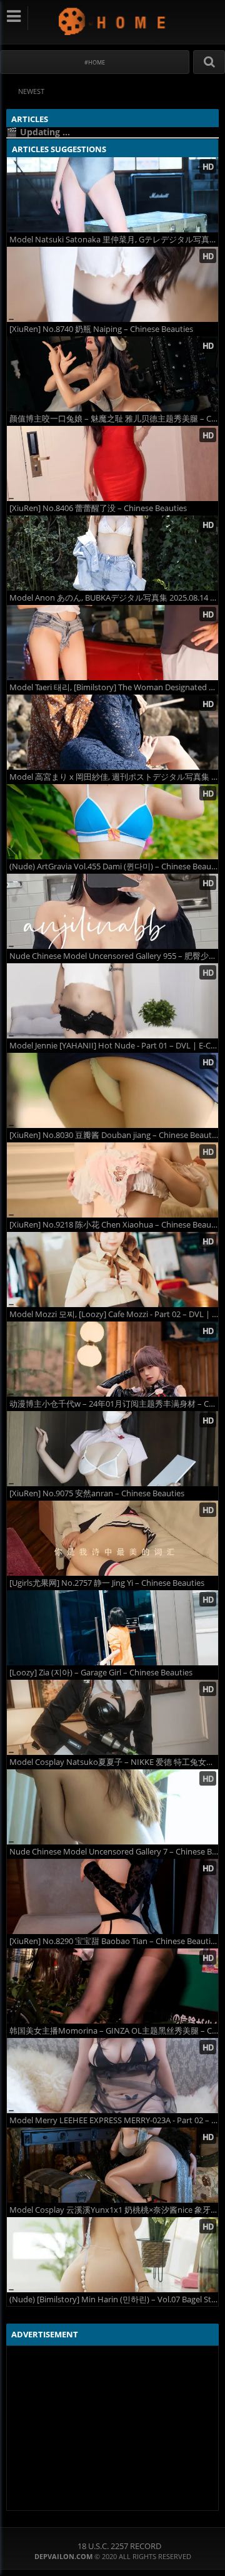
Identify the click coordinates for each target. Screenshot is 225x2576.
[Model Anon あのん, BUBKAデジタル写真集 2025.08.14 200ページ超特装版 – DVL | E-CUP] (112, 553)
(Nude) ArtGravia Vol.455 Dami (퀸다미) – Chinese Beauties (114, 866)
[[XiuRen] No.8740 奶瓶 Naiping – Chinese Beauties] (112, 284)
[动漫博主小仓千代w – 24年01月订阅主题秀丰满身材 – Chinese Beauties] (112, 1359)
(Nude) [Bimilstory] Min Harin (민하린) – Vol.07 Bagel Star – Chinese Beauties (114, 2299)
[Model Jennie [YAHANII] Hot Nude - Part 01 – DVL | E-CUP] (112, 1001)
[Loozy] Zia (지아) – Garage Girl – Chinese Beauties (101, 1673)
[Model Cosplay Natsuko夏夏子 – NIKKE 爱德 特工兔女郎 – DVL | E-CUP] (112, 1717)
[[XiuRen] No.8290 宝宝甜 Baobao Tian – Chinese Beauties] (112, 1896)
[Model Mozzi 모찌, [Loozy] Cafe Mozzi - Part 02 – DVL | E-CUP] (112, 1270)
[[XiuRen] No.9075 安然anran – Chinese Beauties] (112, 1449)
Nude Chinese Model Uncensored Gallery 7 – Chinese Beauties (114, 1852)
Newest (31, 91)
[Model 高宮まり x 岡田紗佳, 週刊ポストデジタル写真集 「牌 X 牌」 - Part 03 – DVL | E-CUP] (112, 732)
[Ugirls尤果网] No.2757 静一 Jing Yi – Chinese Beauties (107, 1583)
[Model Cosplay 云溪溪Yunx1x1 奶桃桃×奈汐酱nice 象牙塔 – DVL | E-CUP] (112, 2165)
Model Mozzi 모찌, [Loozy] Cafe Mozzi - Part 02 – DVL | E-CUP (114, 1314)
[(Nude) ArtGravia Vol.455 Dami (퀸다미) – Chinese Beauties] (112, 822)
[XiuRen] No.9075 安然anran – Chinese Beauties (97, 1493)
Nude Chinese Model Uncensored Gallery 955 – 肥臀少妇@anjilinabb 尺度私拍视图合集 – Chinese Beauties (114, 956)
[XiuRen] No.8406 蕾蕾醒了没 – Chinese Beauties (98, 508)
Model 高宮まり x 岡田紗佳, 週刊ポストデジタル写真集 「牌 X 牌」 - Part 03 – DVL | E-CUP (114, 777)
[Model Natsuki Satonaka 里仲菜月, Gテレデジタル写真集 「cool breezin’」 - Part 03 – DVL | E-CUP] (112, 195)
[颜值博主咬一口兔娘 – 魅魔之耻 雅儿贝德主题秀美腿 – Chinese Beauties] (112, 374)
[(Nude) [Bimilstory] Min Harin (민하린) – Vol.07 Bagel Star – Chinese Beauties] (112, 2255)
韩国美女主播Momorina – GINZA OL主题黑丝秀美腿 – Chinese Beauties (114, 2031)
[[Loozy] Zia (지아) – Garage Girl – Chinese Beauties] (112, 1628)
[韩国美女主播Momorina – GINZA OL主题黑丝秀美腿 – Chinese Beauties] (112, 1986)
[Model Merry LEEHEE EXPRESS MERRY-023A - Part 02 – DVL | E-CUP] (112, 2076)
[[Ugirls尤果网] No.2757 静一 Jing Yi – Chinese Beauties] (112, 1538)
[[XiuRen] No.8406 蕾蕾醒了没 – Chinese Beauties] (112, 463)
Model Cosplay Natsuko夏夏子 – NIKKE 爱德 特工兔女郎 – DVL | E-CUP (114, 1762)
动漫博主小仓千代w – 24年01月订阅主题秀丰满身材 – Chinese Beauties (114, 1404)
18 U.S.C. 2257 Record (119, 2546)
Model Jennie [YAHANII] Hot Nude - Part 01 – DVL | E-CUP (114, 1046)
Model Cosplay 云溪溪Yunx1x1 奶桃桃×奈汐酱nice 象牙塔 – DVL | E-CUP (114, 2210)
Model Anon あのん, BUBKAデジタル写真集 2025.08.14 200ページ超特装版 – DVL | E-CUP (114, 598)
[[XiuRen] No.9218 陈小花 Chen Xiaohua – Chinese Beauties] (112, 1180)
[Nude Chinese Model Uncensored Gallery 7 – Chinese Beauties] (112, 1807)
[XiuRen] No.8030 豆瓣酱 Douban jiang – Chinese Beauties (114, 1135)
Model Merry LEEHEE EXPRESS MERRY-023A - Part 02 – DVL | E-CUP (114, 2120)
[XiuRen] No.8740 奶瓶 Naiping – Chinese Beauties (101, 329)
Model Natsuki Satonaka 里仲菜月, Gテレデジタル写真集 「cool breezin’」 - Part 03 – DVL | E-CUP (114, 240)
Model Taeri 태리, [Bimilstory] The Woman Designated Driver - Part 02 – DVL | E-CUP (114, 687)
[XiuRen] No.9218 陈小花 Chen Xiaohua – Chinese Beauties (114, 1225)
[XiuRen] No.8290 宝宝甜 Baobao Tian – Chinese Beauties (114, 1941)
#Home (95, 62)
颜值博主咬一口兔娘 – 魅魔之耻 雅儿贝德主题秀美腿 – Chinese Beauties (114, 419)
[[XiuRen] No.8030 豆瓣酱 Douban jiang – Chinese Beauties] (112, 1090)
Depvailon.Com (113, 21)
